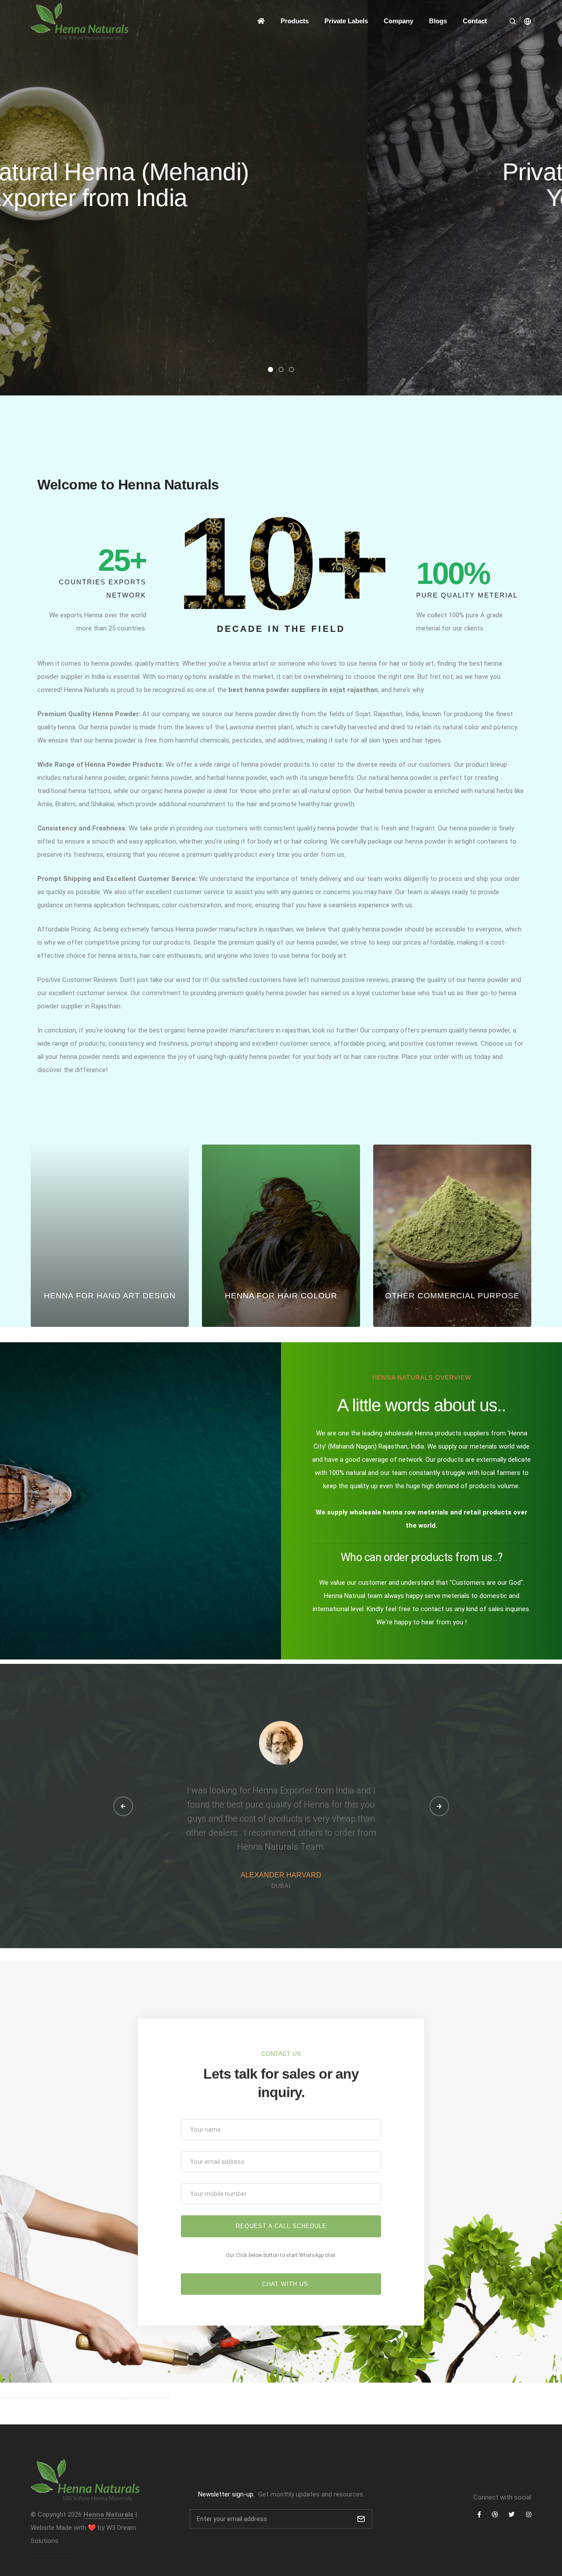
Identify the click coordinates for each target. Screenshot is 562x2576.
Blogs (438, 21)
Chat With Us (284, 2284)
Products (295, 21)
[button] (270, 370)
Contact (475, 21)
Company (398, 21)
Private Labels (346, 21)
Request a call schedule (281, 2226)
